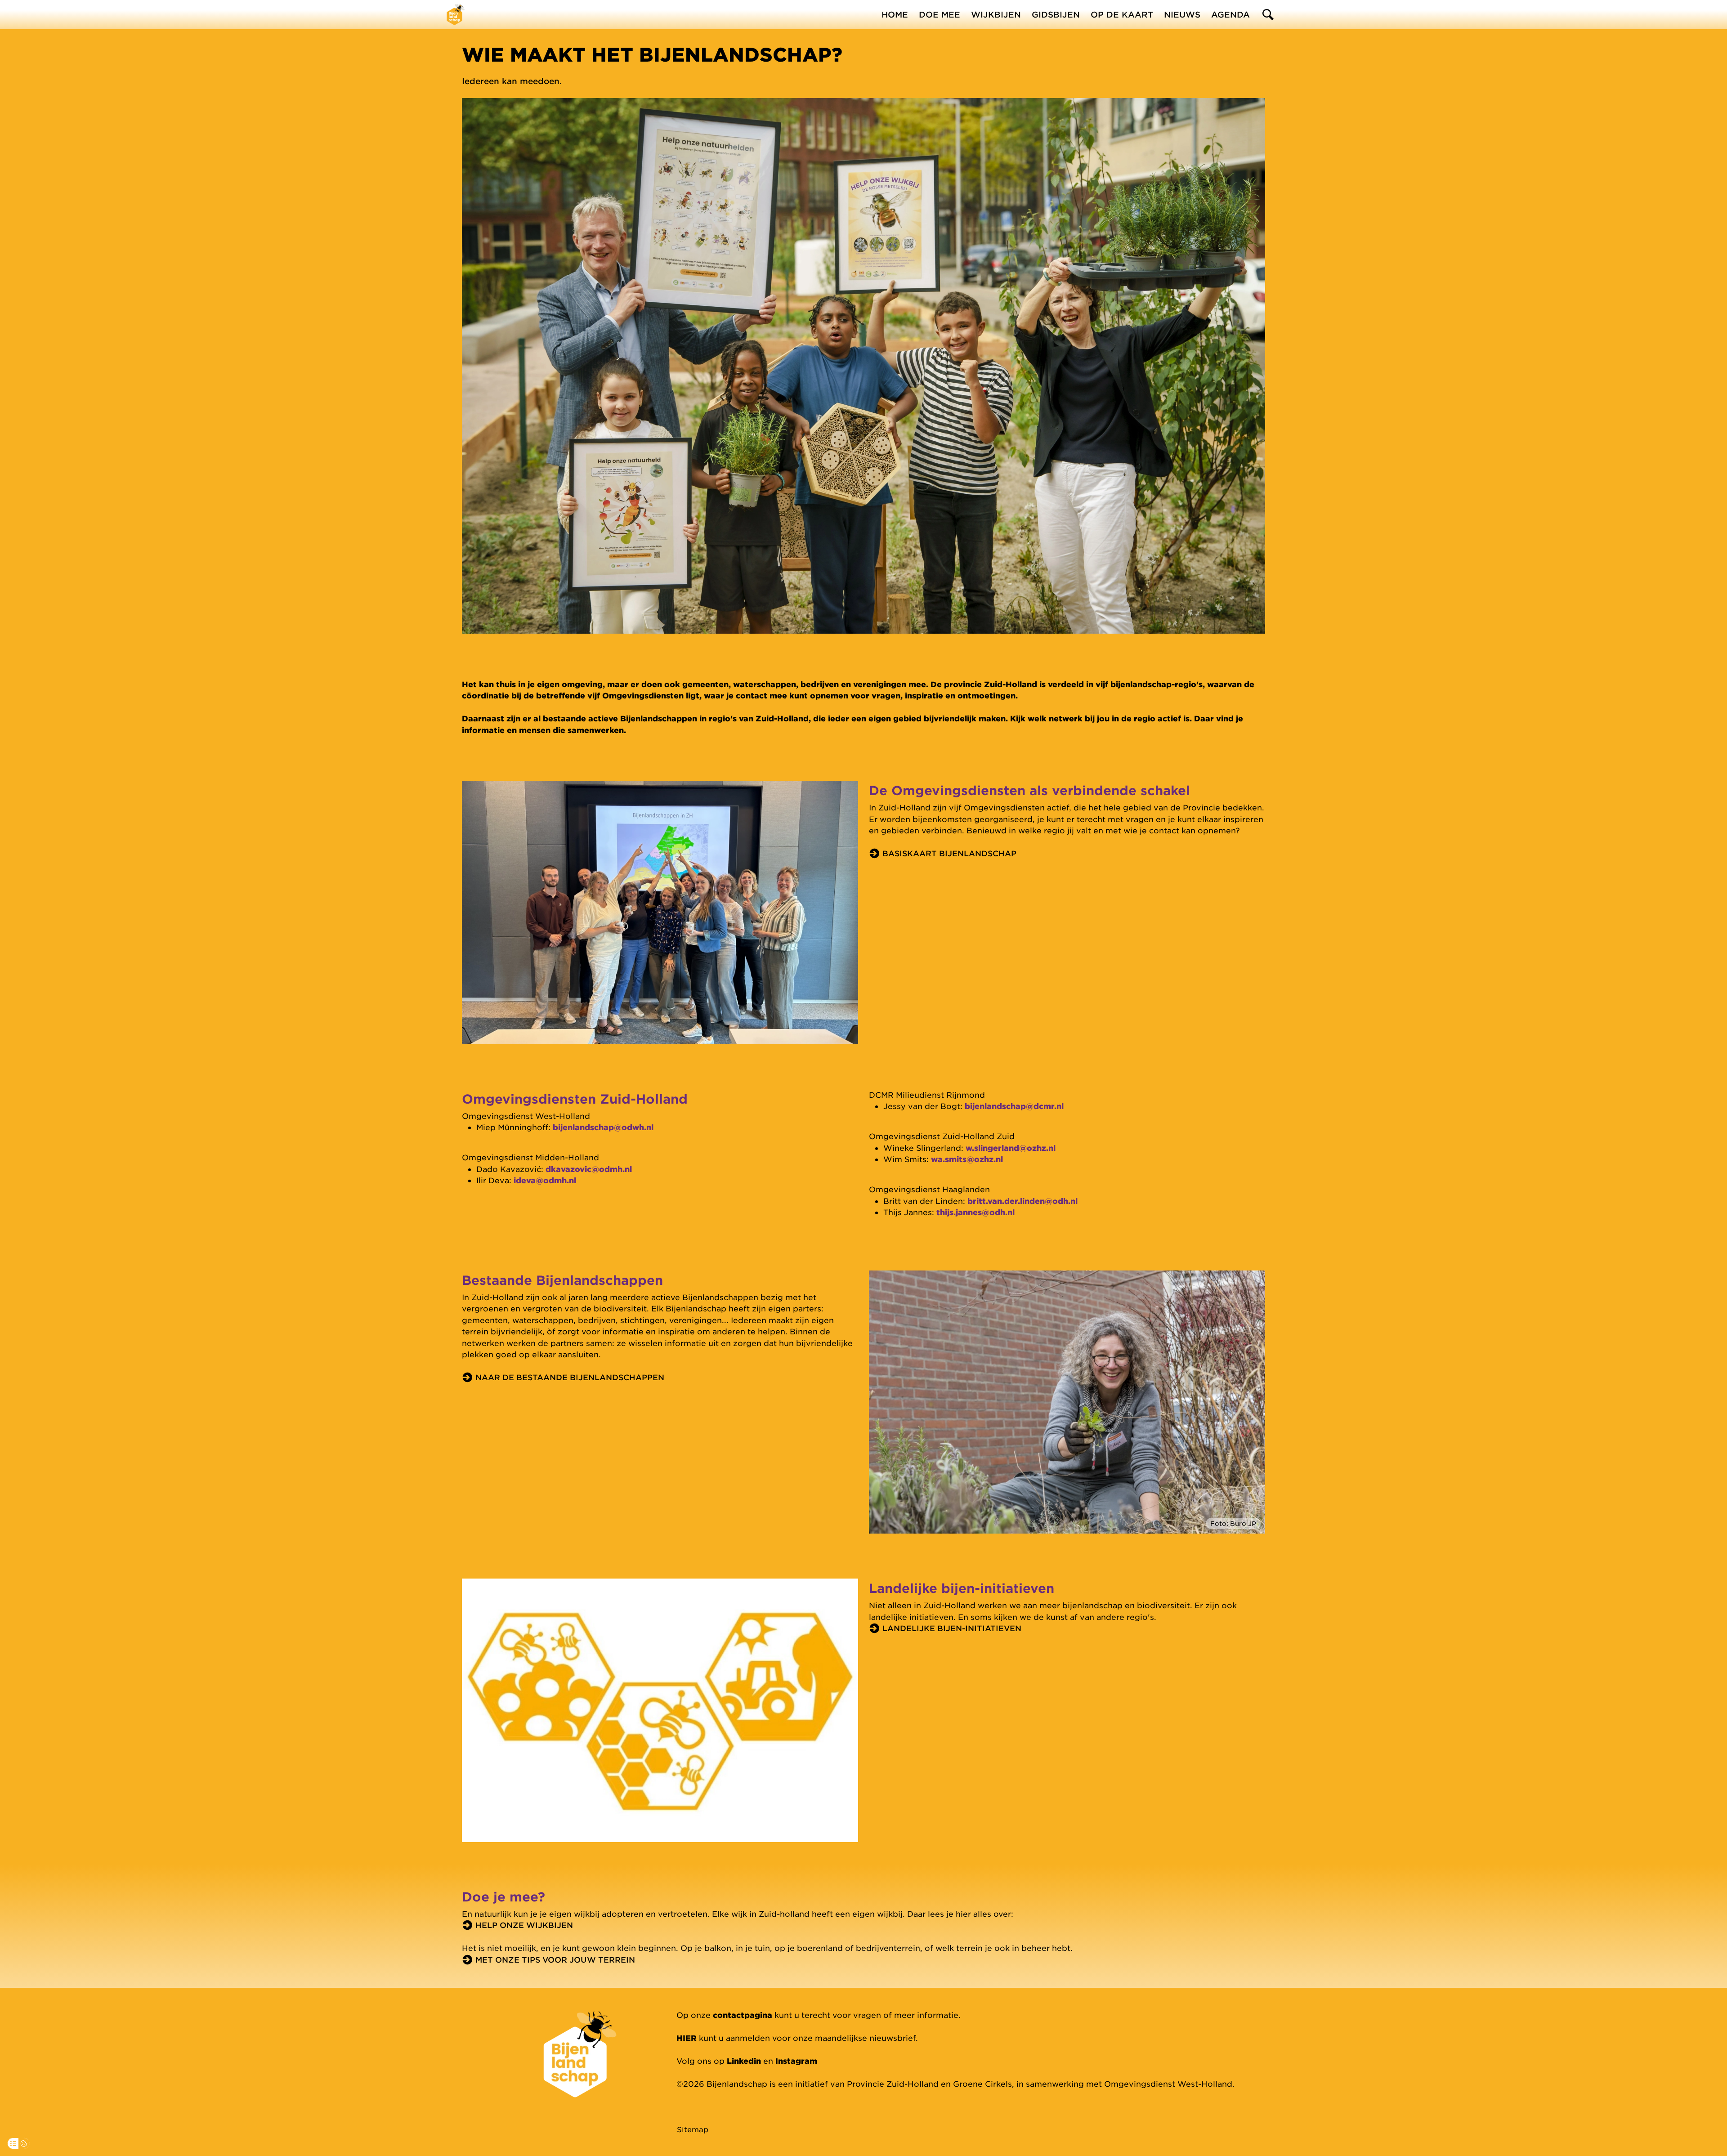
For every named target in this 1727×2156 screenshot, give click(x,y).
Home (895, 14)
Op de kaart (1122, 14)
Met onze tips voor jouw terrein (555, 1959)
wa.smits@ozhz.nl (967, 1159)
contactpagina (743, 2015)
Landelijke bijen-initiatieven (952, 1628)
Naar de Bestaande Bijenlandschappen (570, 1377)
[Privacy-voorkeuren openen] (13, 2143)
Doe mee (940, 14)
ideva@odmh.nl (545, 1180)
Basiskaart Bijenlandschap (949, 853)
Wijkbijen (996, 14)
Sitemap (693, 2129)
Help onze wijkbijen (524, 1925)
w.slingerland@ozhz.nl (1011, 1148)
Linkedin (744, 2061)
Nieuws (1182, 14)
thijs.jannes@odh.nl (975, 1212)
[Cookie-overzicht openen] (24, 2143)
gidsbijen (1056, 14)
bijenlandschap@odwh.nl (603, 1127)
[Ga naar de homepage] (456, 14)
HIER (687, 2038)
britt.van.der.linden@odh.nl (1022, 1201)
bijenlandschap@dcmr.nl (1014, 1106)
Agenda (1230, 14)
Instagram (796, 2061)
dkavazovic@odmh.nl (589, 1169)
